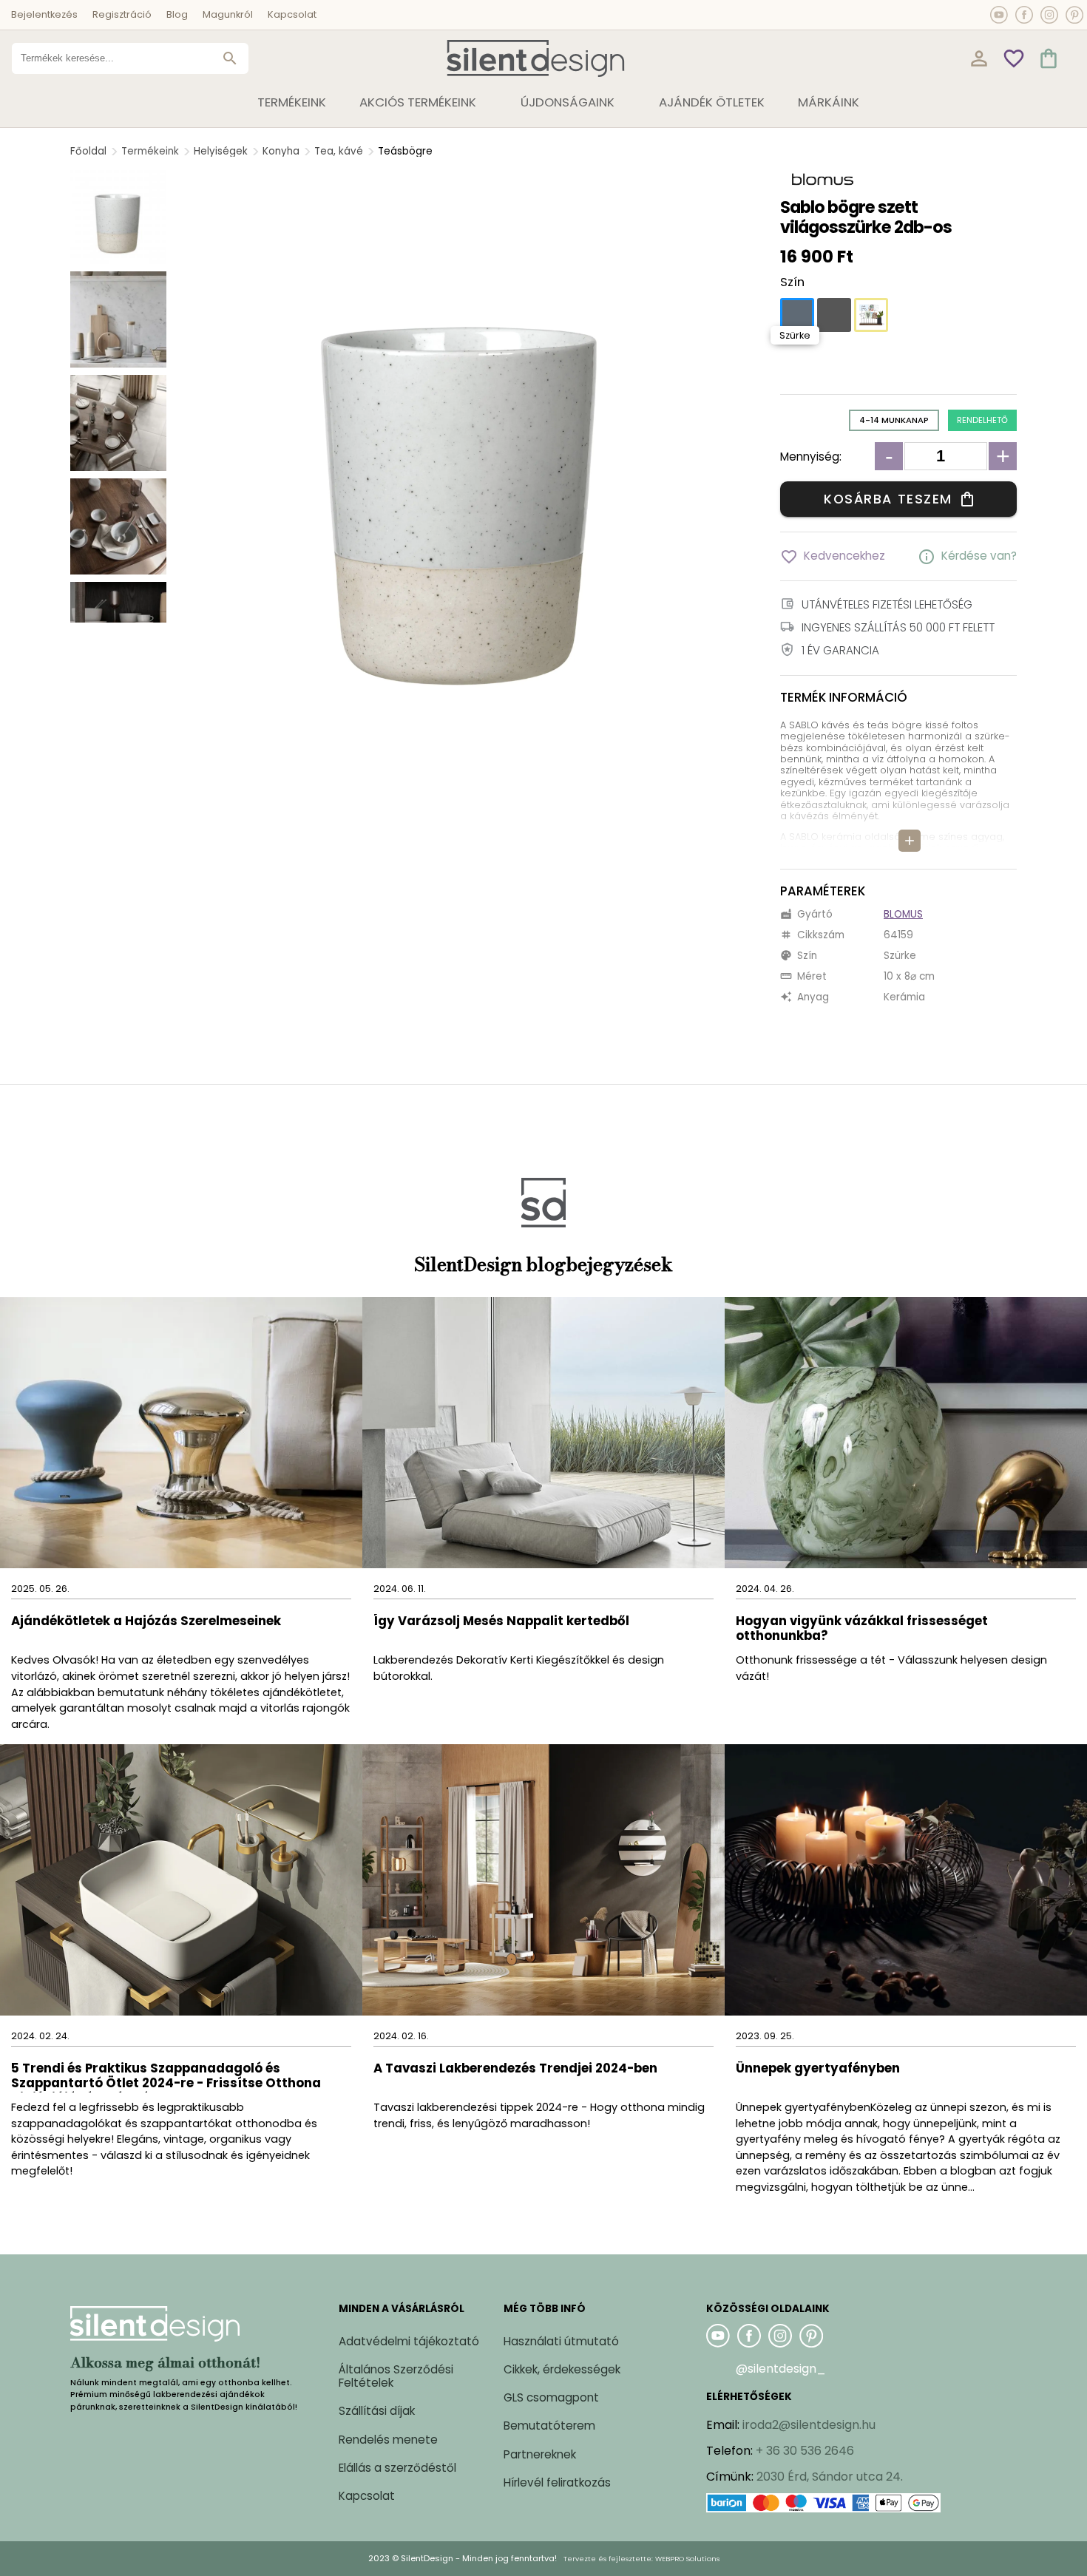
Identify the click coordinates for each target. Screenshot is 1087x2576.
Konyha (281, 151)
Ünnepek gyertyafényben (818, 2069)
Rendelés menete (388, 2440)
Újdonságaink (568, 102)
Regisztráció (122, 14)
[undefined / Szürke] (797, 315)
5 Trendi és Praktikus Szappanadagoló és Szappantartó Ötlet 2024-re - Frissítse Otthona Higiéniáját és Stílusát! (166, 2077)
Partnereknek (540, 2454)
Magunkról (228, 14)
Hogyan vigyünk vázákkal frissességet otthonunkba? (862, 1629)
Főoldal (88, 151)
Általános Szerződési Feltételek (396, 2376)
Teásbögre (405, 151)
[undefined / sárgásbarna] (871, 315)
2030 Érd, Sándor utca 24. (830, 2477)
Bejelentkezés (44, 14)
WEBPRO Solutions (687, 2559)
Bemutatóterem (549, 2426)
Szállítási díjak (377, 2411)
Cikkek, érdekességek (562, 2369)
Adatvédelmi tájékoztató (409, 2341)
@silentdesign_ (781, 2369)
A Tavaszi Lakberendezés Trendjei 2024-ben (515, 2069)
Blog (177, 14)
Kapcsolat (292, 14)
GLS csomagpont (551, 2397)
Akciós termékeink (418, 102)
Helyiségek (221, 151)
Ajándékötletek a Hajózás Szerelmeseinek (146, 1622)
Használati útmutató (561, 2341)
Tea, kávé (339, 151)
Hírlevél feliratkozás (557, 2482)
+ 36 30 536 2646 (805, 2451)
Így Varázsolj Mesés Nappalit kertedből (501, 1622)
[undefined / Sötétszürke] (834, 315)
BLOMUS (903, 914)
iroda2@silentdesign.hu (809, 2425)
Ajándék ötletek (712, 102)
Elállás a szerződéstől (397, 2468)
